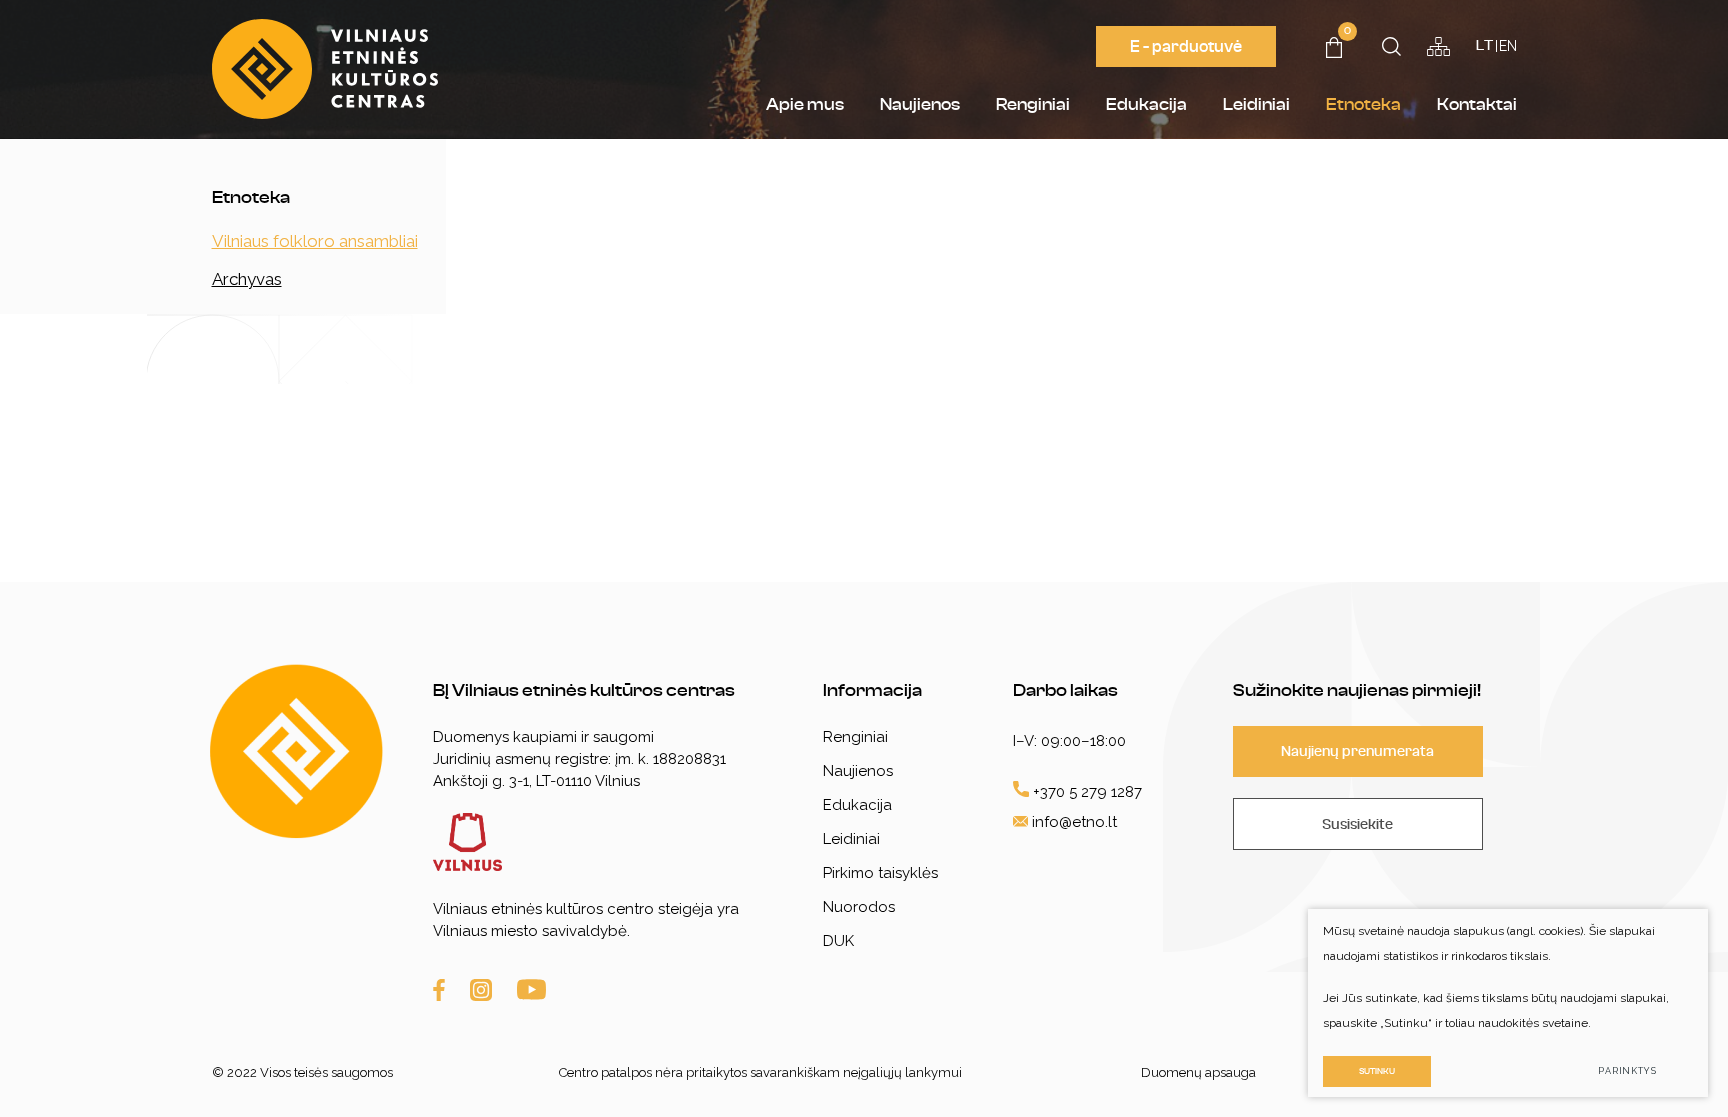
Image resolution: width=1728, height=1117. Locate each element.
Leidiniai (1256, 104)
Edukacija (1146, 104)
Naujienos (920, 104)
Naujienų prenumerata (1357, 751)
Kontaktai (1477, 104)
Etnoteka (1363, 104)
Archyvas (247, 279)
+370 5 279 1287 (1085, 792)
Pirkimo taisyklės (880, 873)
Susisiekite (1357, 824)
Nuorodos (859, 907)
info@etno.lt (1074, 822)
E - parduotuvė (1186, 46)
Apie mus (805, 104)
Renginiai (1033, 104)
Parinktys (1627, 1071)
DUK (838, 941)
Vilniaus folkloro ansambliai (315, 241)
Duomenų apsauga (1198, 1072)
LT (1484, 46)
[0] (1334, 51)
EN (1508, 46)
